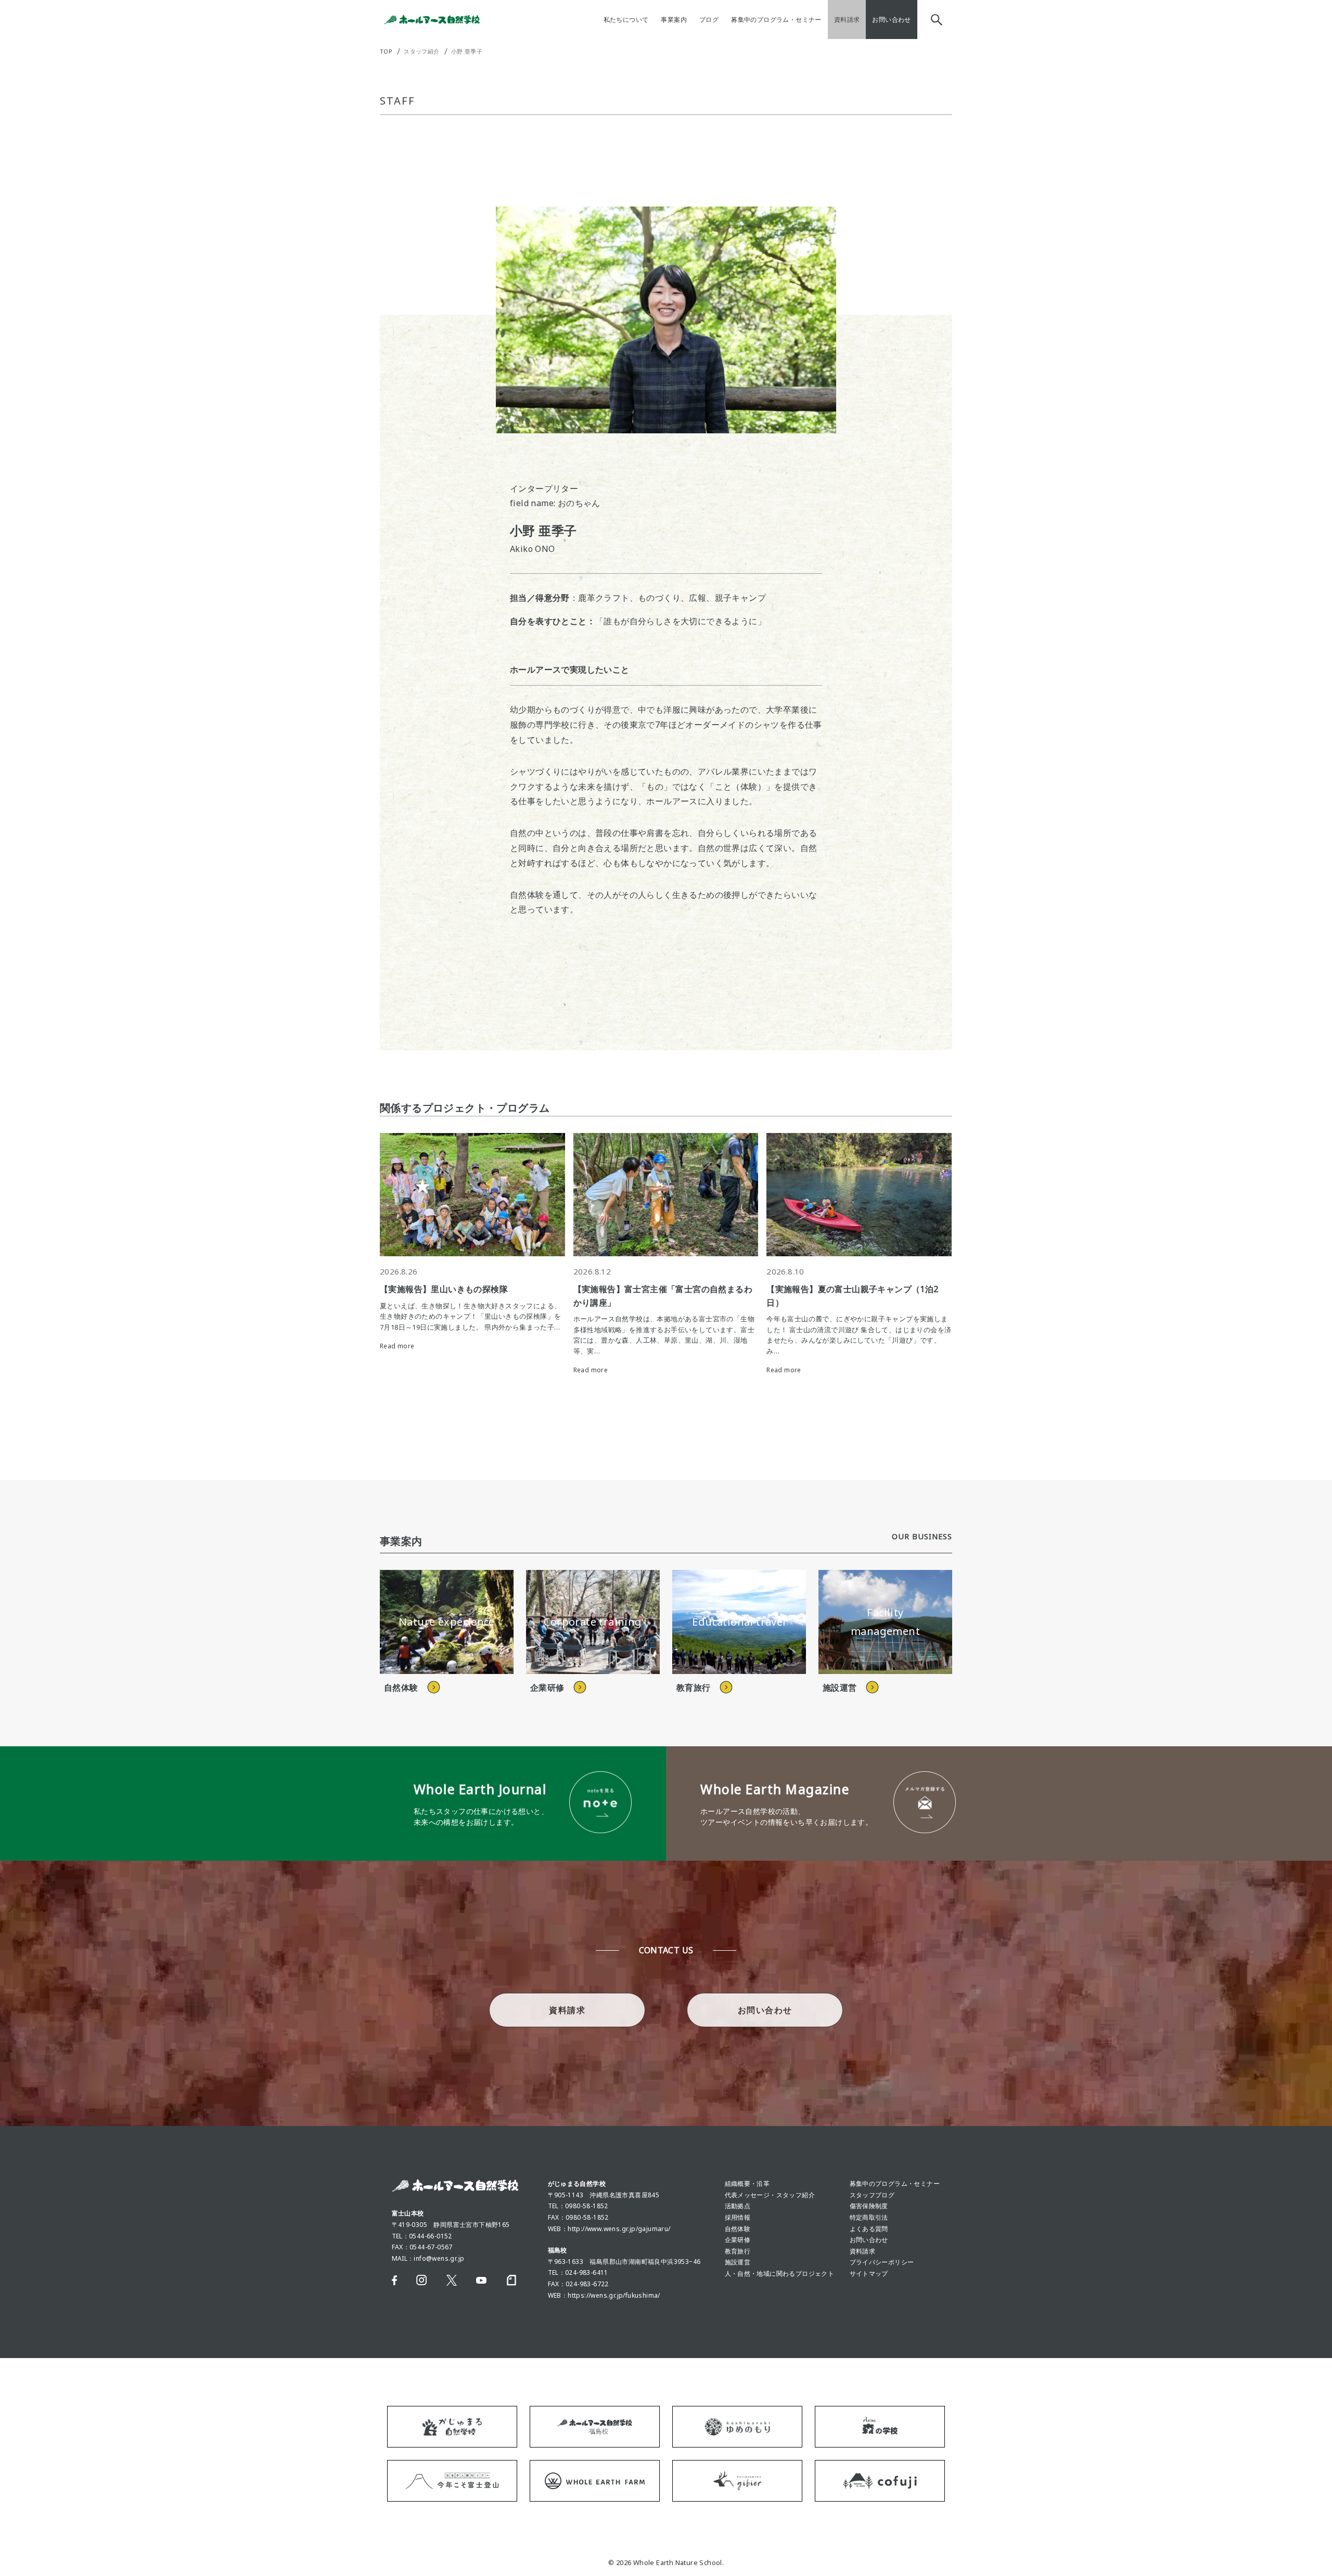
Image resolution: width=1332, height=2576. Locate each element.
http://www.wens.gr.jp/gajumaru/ (619, 2229)
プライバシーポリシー (882, 2262)
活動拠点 (738, 2206)
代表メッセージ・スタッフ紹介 (770, 2195)
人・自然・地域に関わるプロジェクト (780, 2274)
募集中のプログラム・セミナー (895, 2184)
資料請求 (863, 2251)
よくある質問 (869, 2229)
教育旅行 (738, 2251)
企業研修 (738, 2240)
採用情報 (738, 2217)
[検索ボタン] (935, 20)
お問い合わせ (869, 2240)
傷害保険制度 (869, 2206)
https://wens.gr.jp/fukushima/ (614, 2295)
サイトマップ (869, 2274)
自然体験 (738, 2229)
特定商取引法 (869, 2217)
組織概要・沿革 (747, 2184)
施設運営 (738, 2262)
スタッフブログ (872, 2195)
